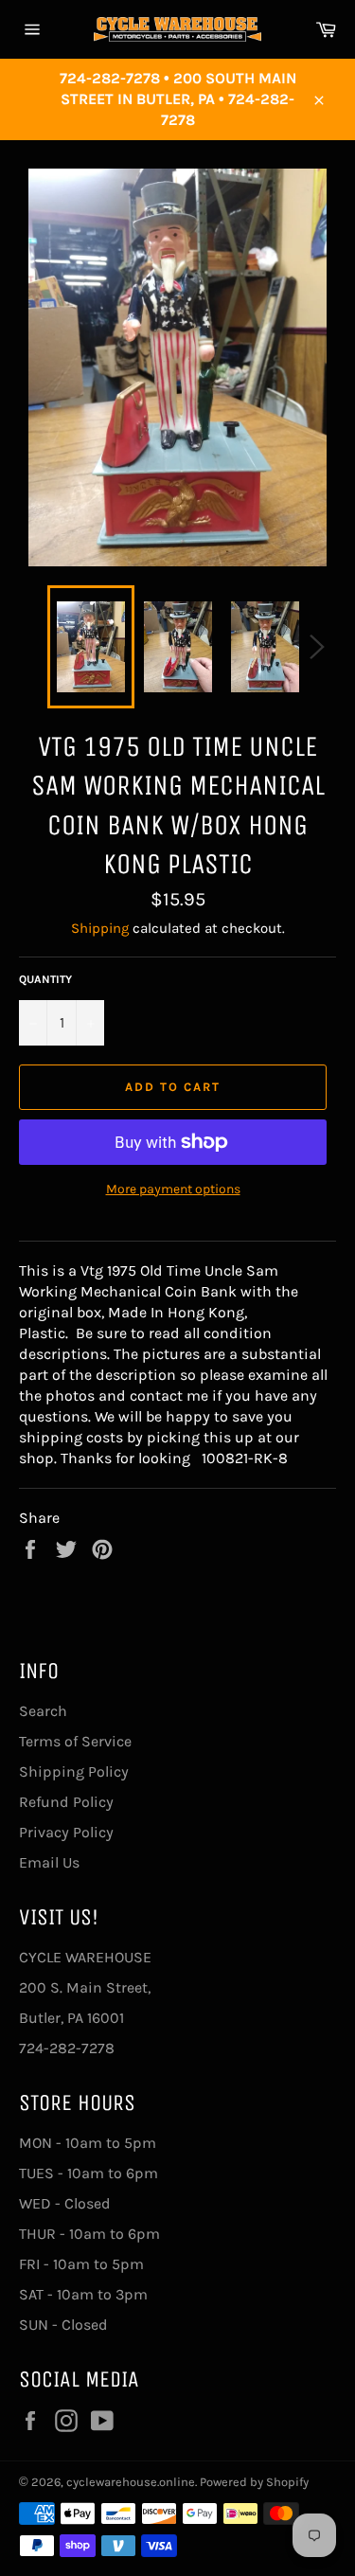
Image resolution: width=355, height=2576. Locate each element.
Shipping (100, 928)
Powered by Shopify (254, 2482)
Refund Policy (66, 1802)
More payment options (173, 1189)
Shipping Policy (74, 1771)
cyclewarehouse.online (131, 2482)
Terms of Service (75, 1741)
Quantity (45, 979)
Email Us (49, 1862)
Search (43, 1711)
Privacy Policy (66, 1832)
